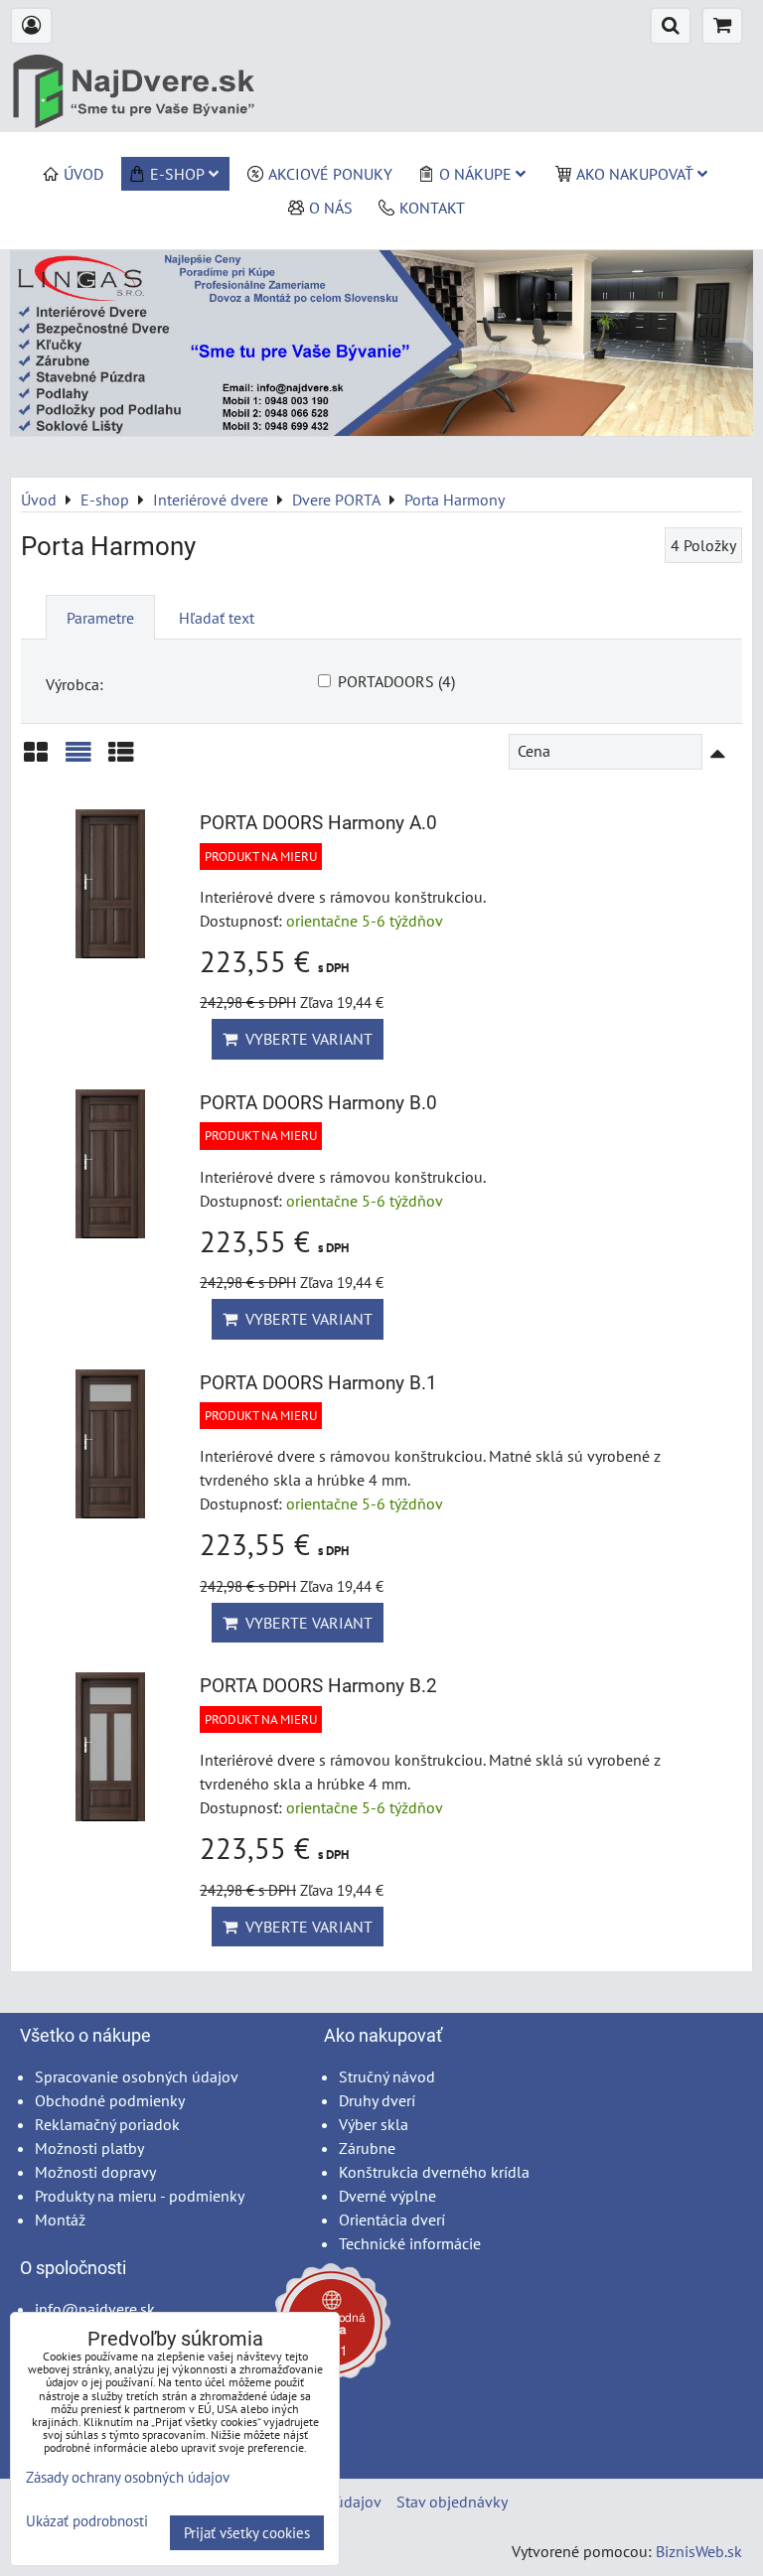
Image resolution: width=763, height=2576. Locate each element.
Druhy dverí (377, 2100)
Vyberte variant (305, 1039)
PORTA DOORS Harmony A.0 (318, 823)
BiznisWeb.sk (699, 2551)
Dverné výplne (387, 2196)
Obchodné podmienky (110, 2100)
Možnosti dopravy (95, 2172)
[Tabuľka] (121, 759)
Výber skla (374, 2124)
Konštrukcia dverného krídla (434, 2172)
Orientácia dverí (392, 2219)
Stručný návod (387, 2076)
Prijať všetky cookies (247, 2533)
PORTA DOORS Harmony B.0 (318, 1103)
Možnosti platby (89, 2148)
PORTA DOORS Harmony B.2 (318, 1686)
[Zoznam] (78, 759)
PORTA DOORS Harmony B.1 (318, 1383)
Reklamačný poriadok (107, 2124)
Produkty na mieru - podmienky (140, 2196)
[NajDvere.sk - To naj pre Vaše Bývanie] (381, 430)
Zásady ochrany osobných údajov (128, 2477)
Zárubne (367, 2148)
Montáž (60, 2219)
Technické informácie (410, 2243)
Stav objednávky (452, 2502)
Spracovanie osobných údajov (137, 2076)
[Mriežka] (36, 759)
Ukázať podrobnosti (87, 2522)
